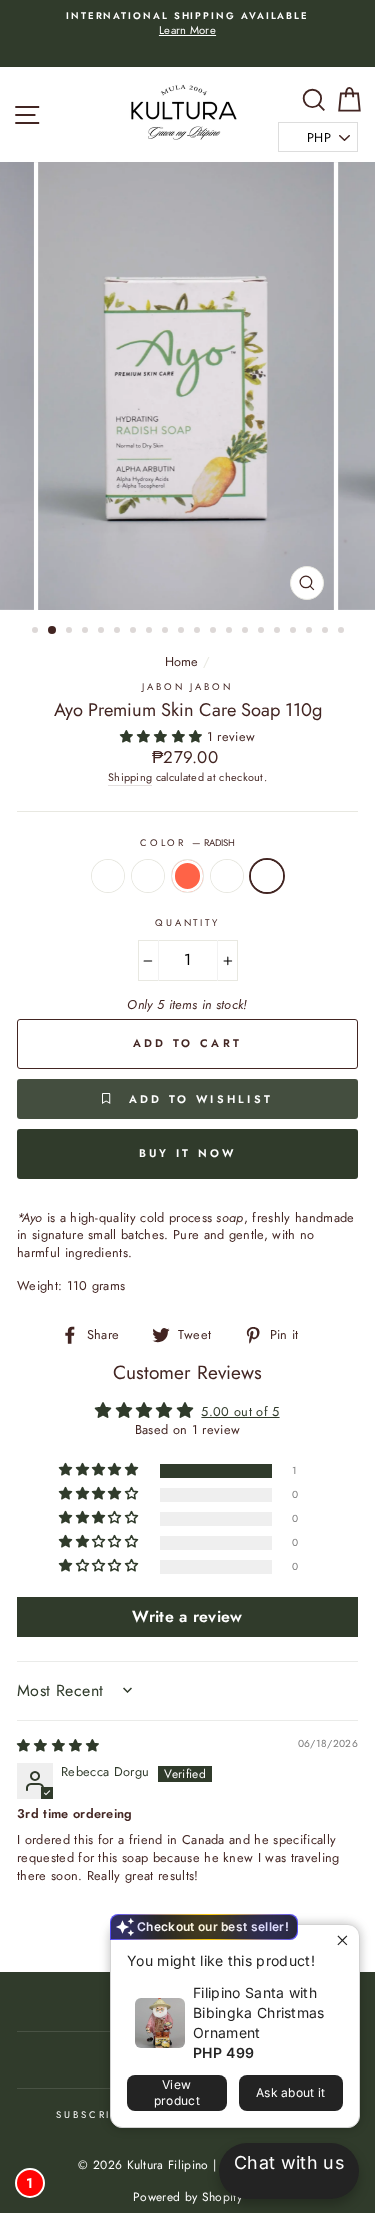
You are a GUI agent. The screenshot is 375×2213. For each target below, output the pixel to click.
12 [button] (215, 632)
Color (187, 843)
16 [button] (279, 632)
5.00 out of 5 (240, 1411)
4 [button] (87, 632)
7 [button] (135, 632)
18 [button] (311, 632)
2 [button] (53, 631)
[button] (163, 736)
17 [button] (295, 632)
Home (182, 661)
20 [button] (343, 632)
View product (177, 2092)
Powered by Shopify (187, 2197)
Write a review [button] (187, 1616)
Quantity (187, 923)
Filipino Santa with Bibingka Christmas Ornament (259, 2012)
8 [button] (151, 632)
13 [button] (231, 632)
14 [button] (247, 632)
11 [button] (199, 632)
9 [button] (167, 632)
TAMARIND (108, 876)
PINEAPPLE (227, 876)
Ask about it (291, 2092)
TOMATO (188, 876)
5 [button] (103, 632)
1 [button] (37, 632)
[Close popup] (341, 1942)
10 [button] (183, 632)
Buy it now (188, 1153)
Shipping (130, 777)
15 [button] (263, 632)
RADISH (267, 876)
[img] (58, 1745)
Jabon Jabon (187, 687)
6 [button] (119, 632)
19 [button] (327, 632)
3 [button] (71, 632)
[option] (187, 24)
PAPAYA (148, 876)
